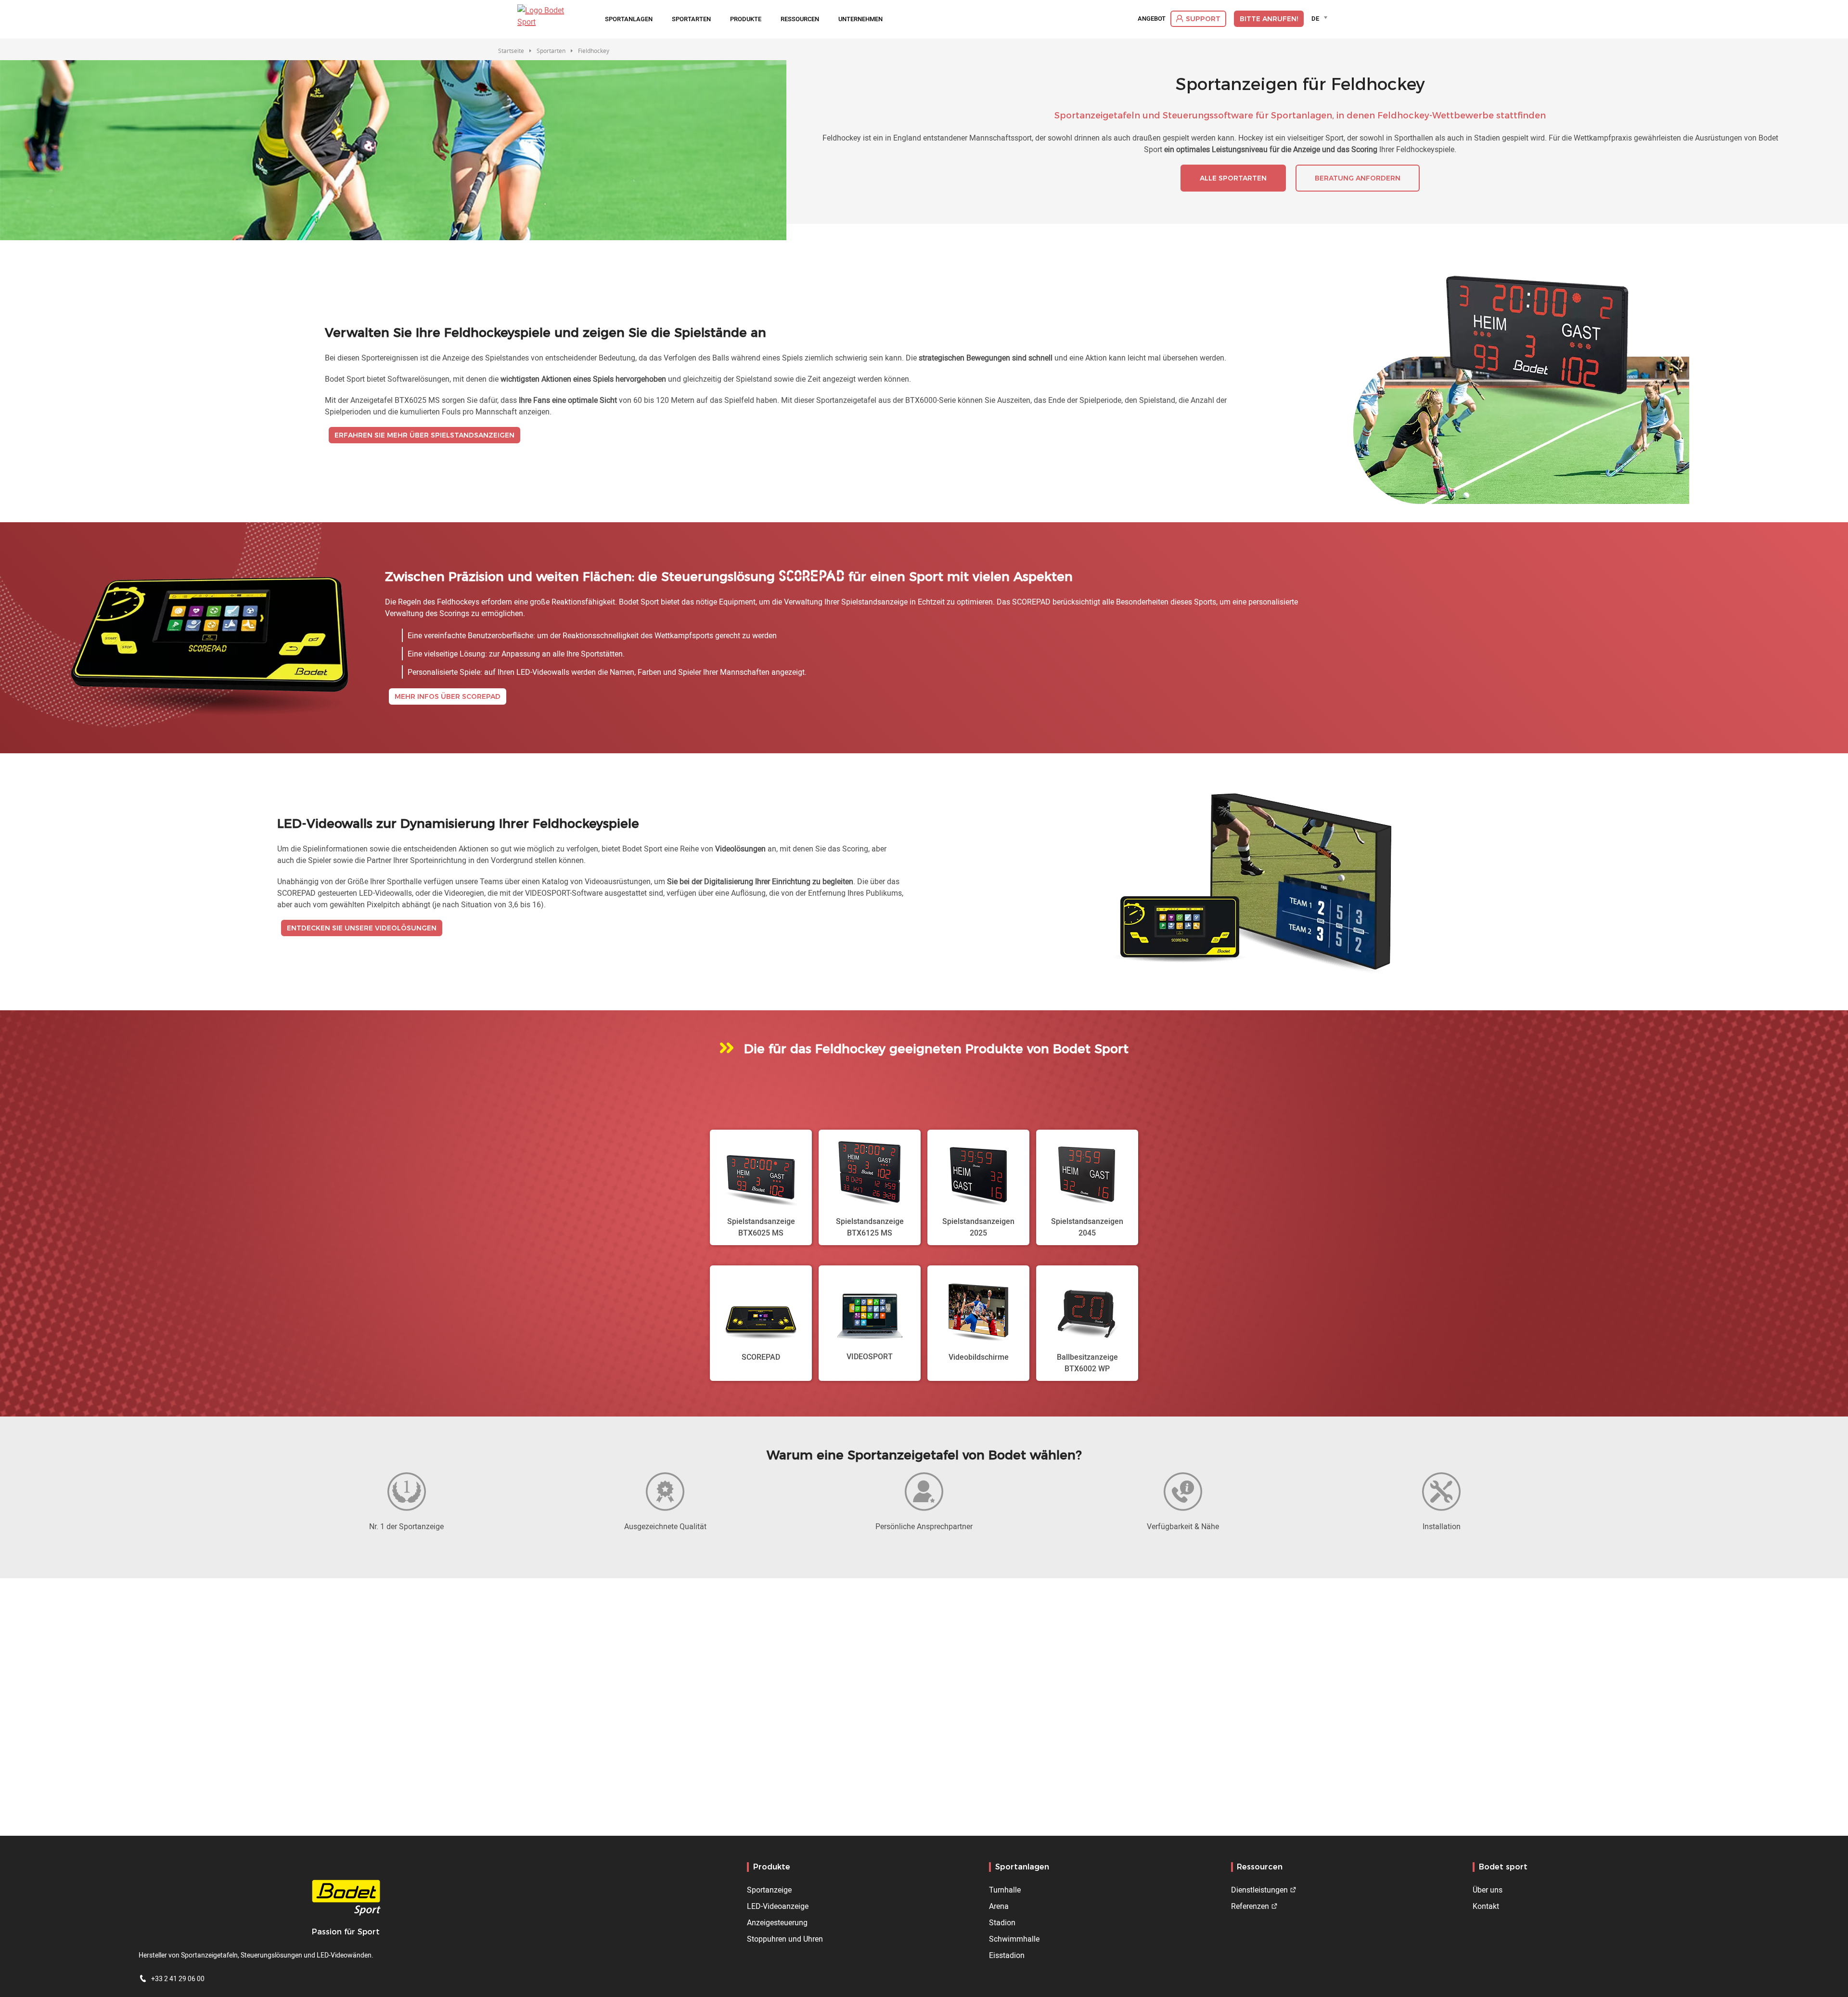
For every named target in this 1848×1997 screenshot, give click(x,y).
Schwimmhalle (1014, 1939)
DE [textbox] (1315, 18)
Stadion (1002, 1922)
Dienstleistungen (1259, 1890)
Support (1203, 19)
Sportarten (691, 19)
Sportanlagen (629, 19)
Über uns (1488, 1890)
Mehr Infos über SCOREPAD (448, 696)
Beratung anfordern (1358, 178)
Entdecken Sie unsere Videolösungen (362, 928)
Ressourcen (800, 19)
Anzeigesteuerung (777, 1922)
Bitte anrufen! (1269, 19)
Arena (999, 1906)
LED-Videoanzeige (778, 1906)
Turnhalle (1005, 1890)
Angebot (1152, 19)
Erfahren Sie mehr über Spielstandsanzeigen (424, 435)
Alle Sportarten (1233, 178)
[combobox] (1321, 18)
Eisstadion (1007, 1955)
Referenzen (1250, 1906)
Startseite (511, 51)
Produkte (746, 19)
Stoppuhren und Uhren (785, 1939)
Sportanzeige (769, 1890)
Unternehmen (860, 19)
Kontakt (1486, 1906)
